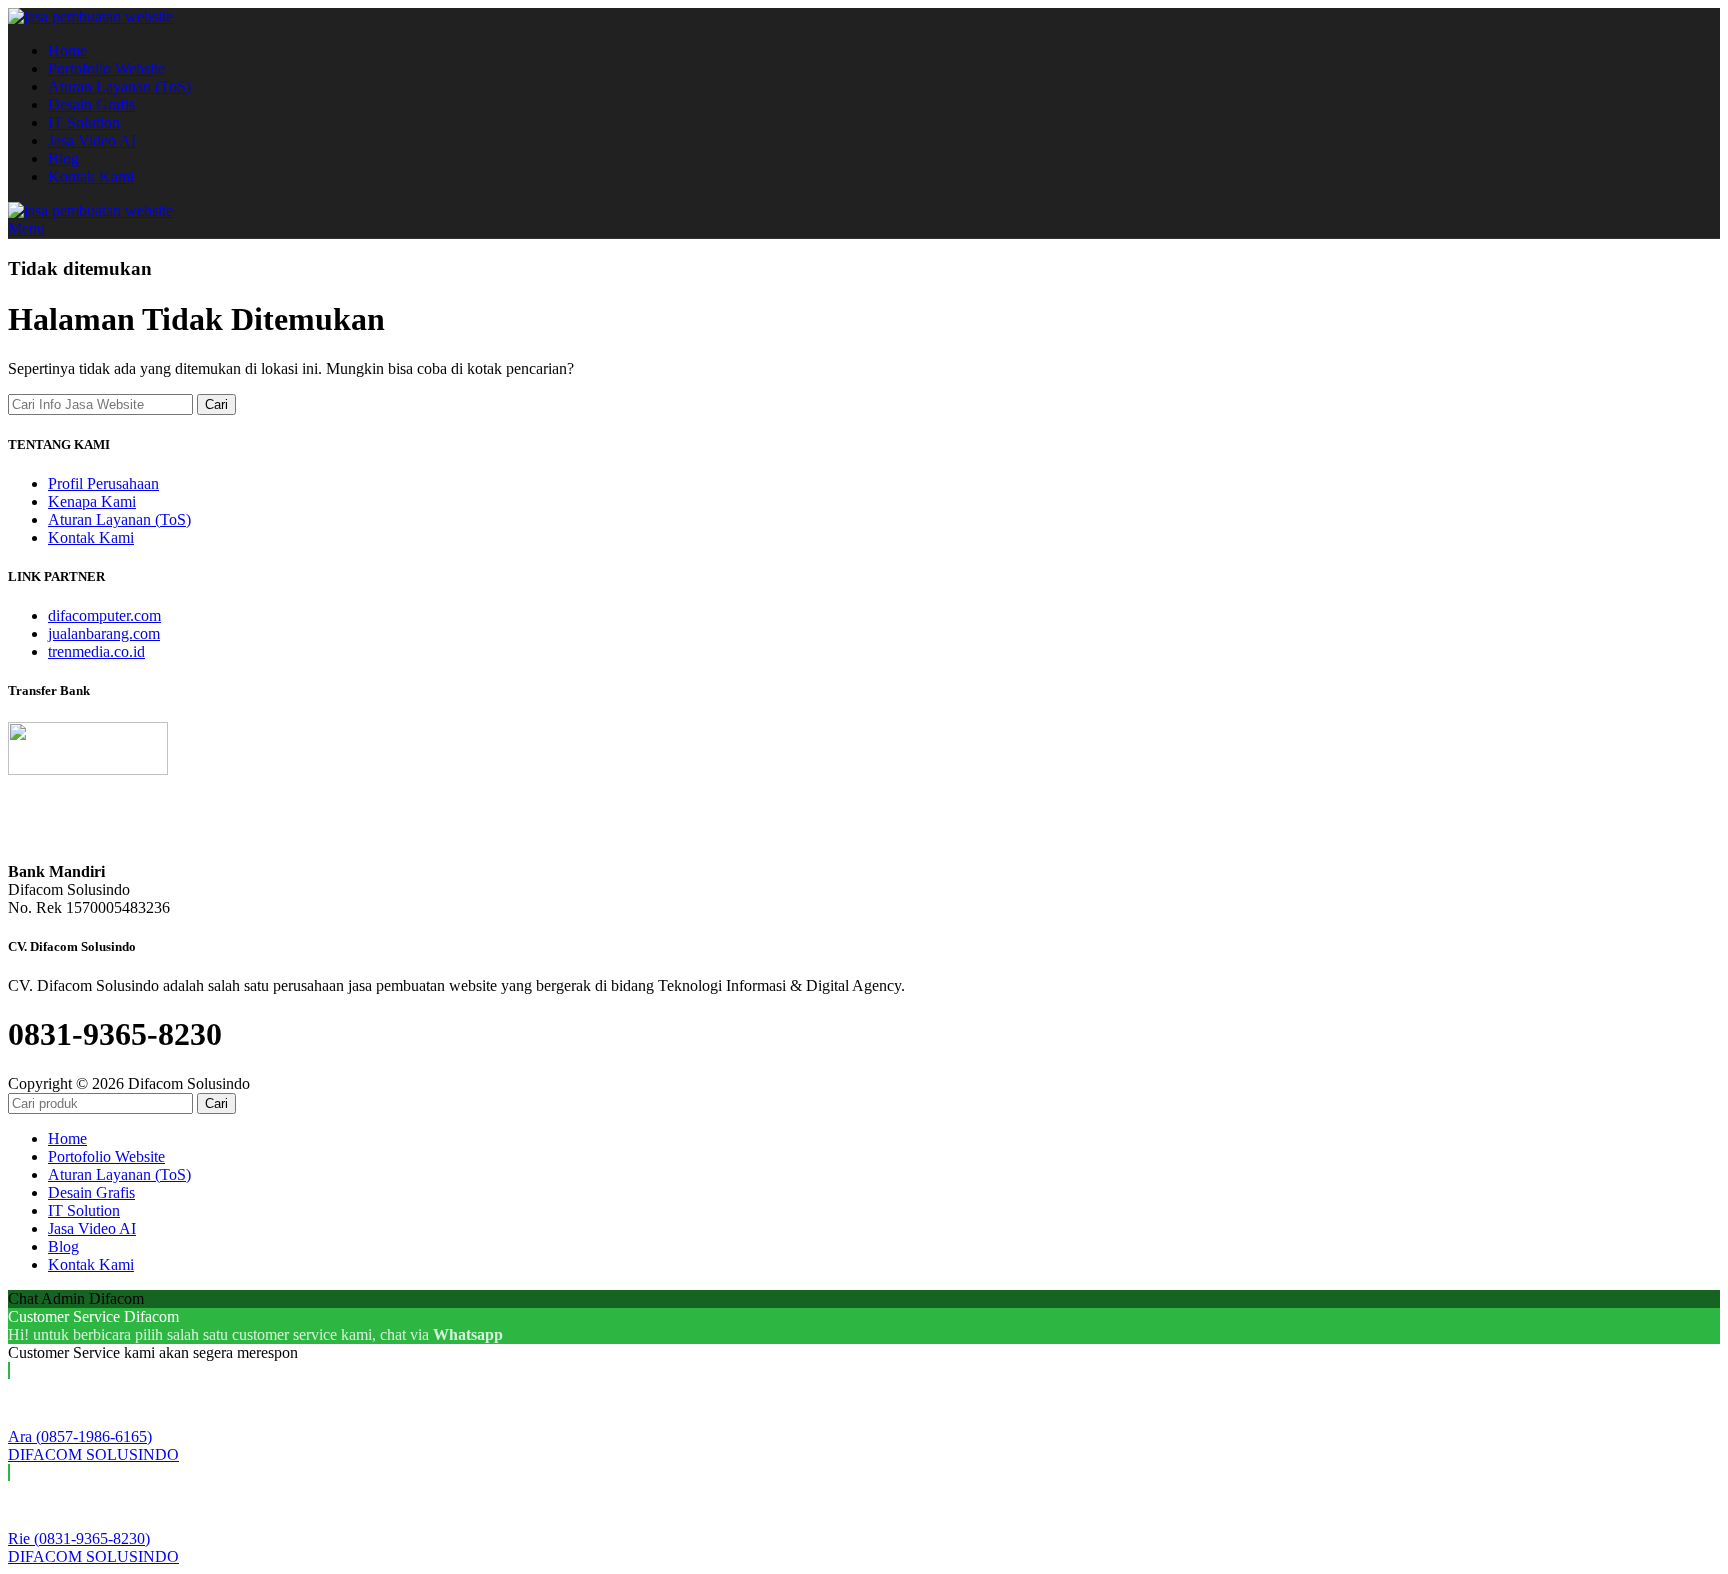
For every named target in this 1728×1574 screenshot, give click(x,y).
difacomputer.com (104, 615)
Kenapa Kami (92, 501)
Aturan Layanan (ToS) (119, 519)
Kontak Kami (91, 537)
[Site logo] (90, 16)
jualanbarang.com (104, 633)
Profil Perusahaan (103, 483)
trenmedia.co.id (96, 651)
